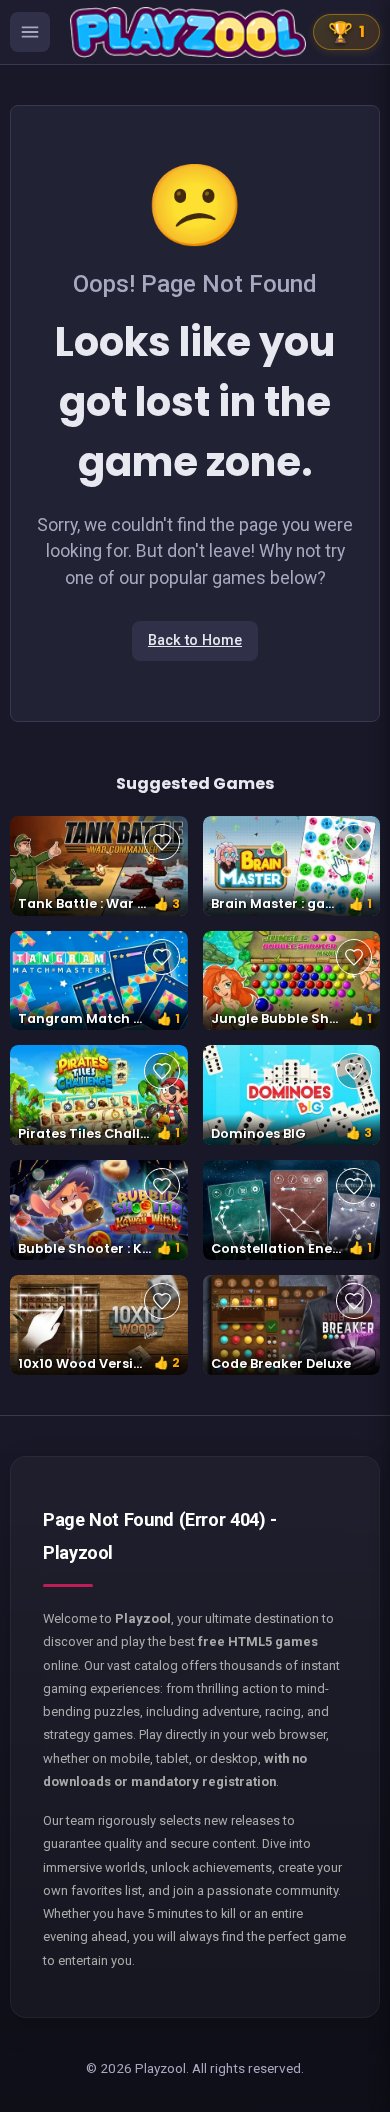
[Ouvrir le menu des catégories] (30, 32)
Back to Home (195, 640)
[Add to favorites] (162, 842)
